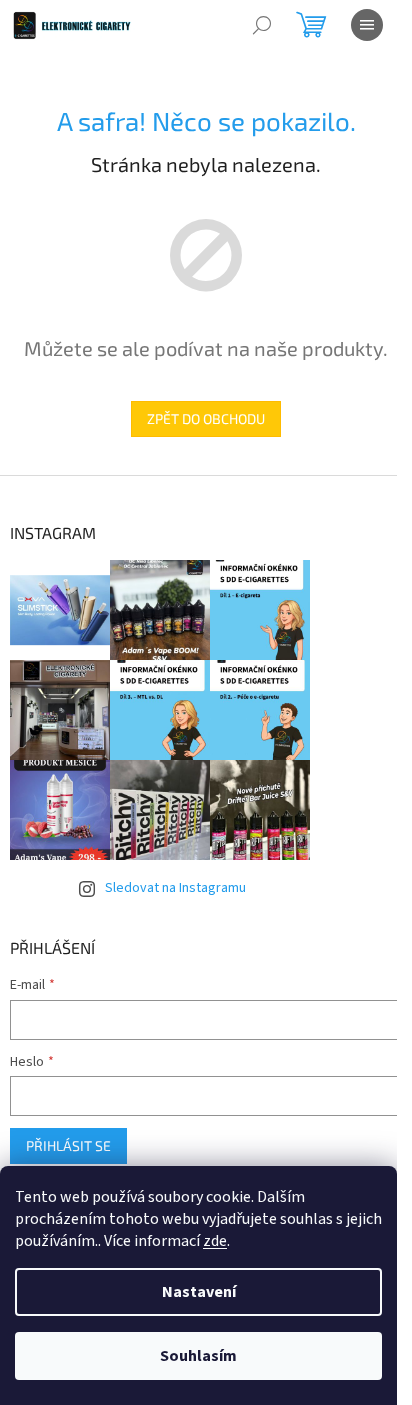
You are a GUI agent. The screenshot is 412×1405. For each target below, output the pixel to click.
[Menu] (367, 25)
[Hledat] (262, 25)
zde (215, 1241)
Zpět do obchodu (206, 418)
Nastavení (199, 1292)
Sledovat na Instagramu (175, 888)
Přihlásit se (68, 1145)
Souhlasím (198, 1356)
